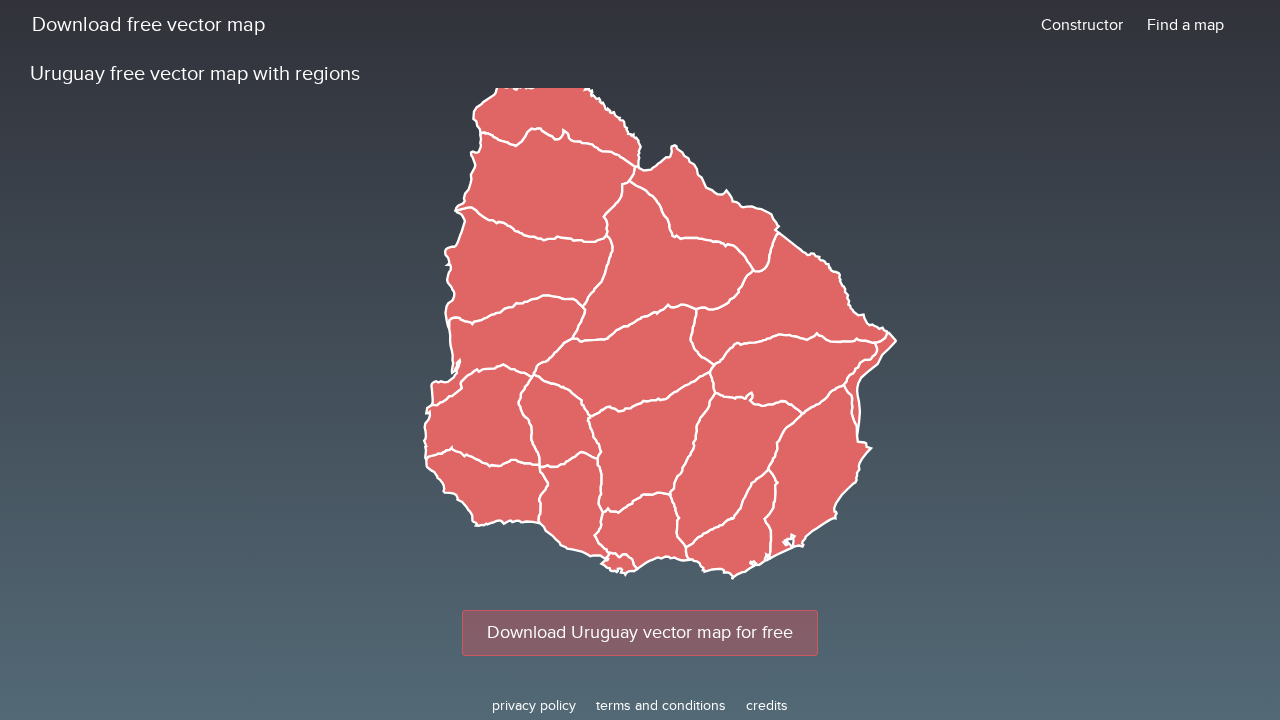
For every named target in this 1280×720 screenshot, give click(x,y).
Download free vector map (148, 25)
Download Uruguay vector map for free (640, 632)
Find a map (1185, 25)
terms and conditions (661, 705)
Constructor (1082, 25)
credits (767, 705)
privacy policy (534, 705)
